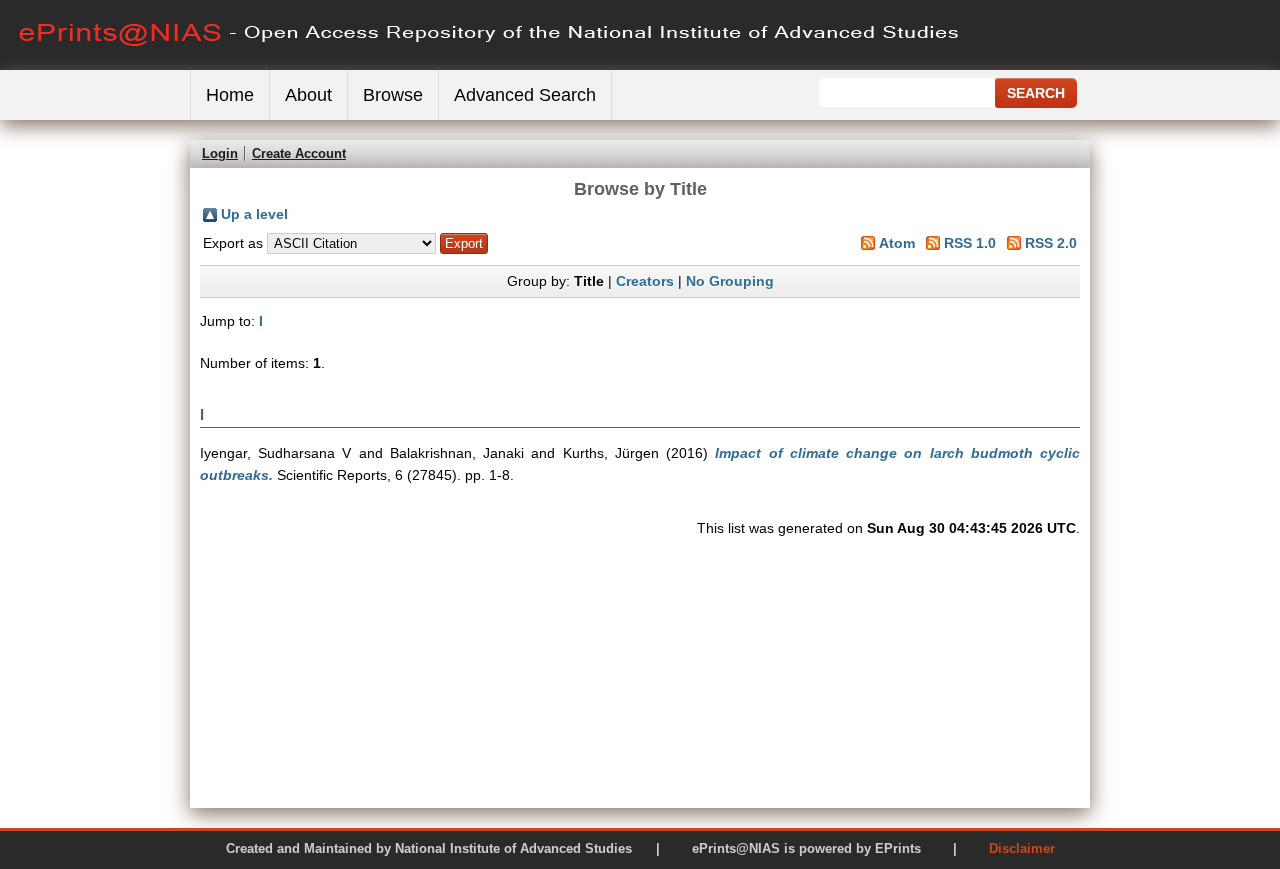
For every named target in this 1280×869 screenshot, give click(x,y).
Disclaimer (1022, 848)
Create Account (299, 153)
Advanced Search (525, 95)
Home (230, 95)
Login (220, 153)
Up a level (254, 214)
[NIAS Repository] (490, 65)
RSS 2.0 (1051, 243)
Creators (645, 281)
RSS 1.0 (970, 243)
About (308, 95)
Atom (897, 243)
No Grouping (730, 281)
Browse (393, 95)
